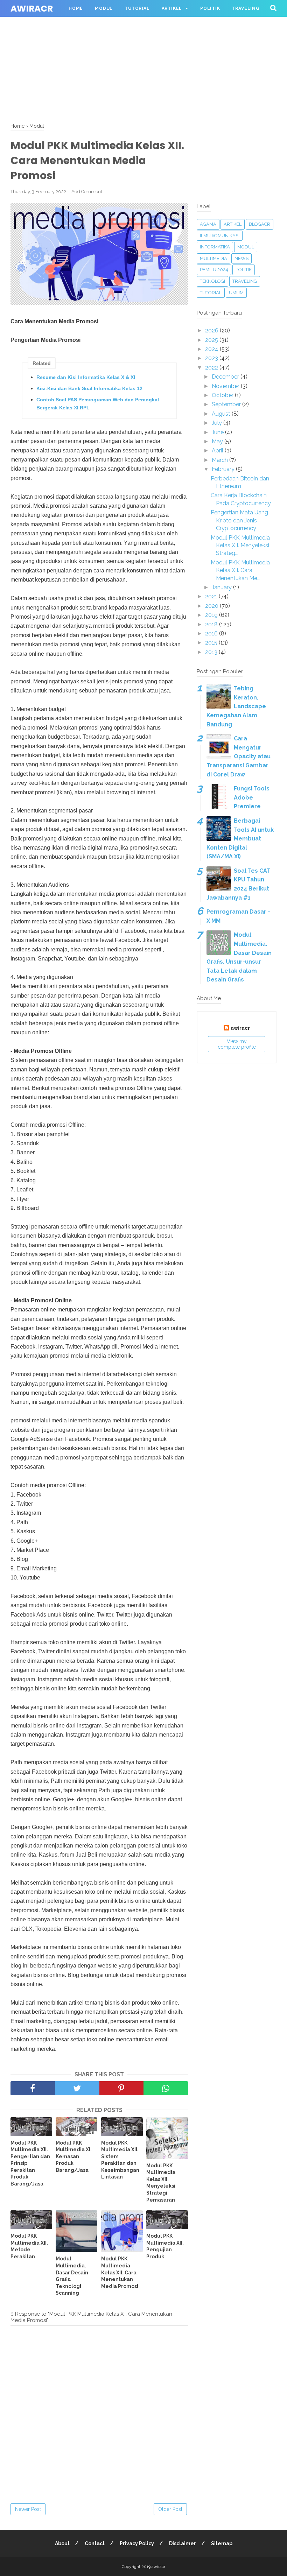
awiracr (32, 9)
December (226, 377)
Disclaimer (183, 2543)
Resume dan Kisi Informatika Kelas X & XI (86, 377)
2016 (212, 634)
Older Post (170, 2509)
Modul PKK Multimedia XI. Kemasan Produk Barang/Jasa (74, 2156)
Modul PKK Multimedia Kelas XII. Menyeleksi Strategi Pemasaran (161, 2183)
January (222, 587)
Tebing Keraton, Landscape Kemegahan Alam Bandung (236, 706)
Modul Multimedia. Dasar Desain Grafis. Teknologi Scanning (72, 2276)
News (241, 258)
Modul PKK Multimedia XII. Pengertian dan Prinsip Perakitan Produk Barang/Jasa (30, 2163)
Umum (236, 293)
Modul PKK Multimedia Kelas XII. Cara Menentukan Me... (240, 570)
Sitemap (222, 2543)
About (62, 2543)
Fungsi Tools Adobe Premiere (252, 797)
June (218, 432)
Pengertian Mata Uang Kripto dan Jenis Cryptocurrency (239, 520)
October (223, 395)
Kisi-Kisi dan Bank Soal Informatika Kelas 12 (89, 388)
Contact (95, 2543)
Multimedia (213, 258)
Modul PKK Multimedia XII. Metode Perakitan (29, 2246)
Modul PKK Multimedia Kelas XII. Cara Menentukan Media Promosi (120, 2272)
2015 (212, 643)
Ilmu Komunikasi (220, 236)
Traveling (246, 8)
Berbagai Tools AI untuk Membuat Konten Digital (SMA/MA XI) (240, 839)
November (226, 386)
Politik (210, 8)
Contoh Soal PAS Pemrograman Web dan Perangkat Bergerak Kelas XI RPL (98, 403)
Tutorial (137, 8)
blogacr (260, 224)
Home (76, 8)
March (220, 460)
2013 (212, 652)
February (224, 469)
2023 (212, 358)
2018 (212, 624)
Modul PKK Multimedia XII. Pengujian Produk (165, 2246)
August (222, 414)
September (227, 404)
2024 (212, 349)
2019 (212, 615)
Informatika (215, 247)
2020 (212, 606)
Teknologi (212, 281)
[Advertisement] (143, 49)
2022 (212, 368)
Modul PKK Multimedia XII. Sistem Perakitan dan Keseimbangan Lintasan (120, 2160)
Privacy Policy (137, 2543)
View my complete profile (237, 1044)
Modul (104, 8)
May (218, 441)
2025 (212, 340)
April (218, 451)
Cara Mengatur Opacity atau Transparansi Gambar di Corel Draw (239, 756)
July (218, 423)
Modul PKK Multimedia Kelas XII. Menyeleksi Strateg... (240, 546)
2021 (212, 596)
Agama (208, 224)
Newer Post (28, 2509)
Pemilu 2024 (214, 270)
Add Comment (87, 192)
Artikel (172, 8)
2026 (212, 330)
